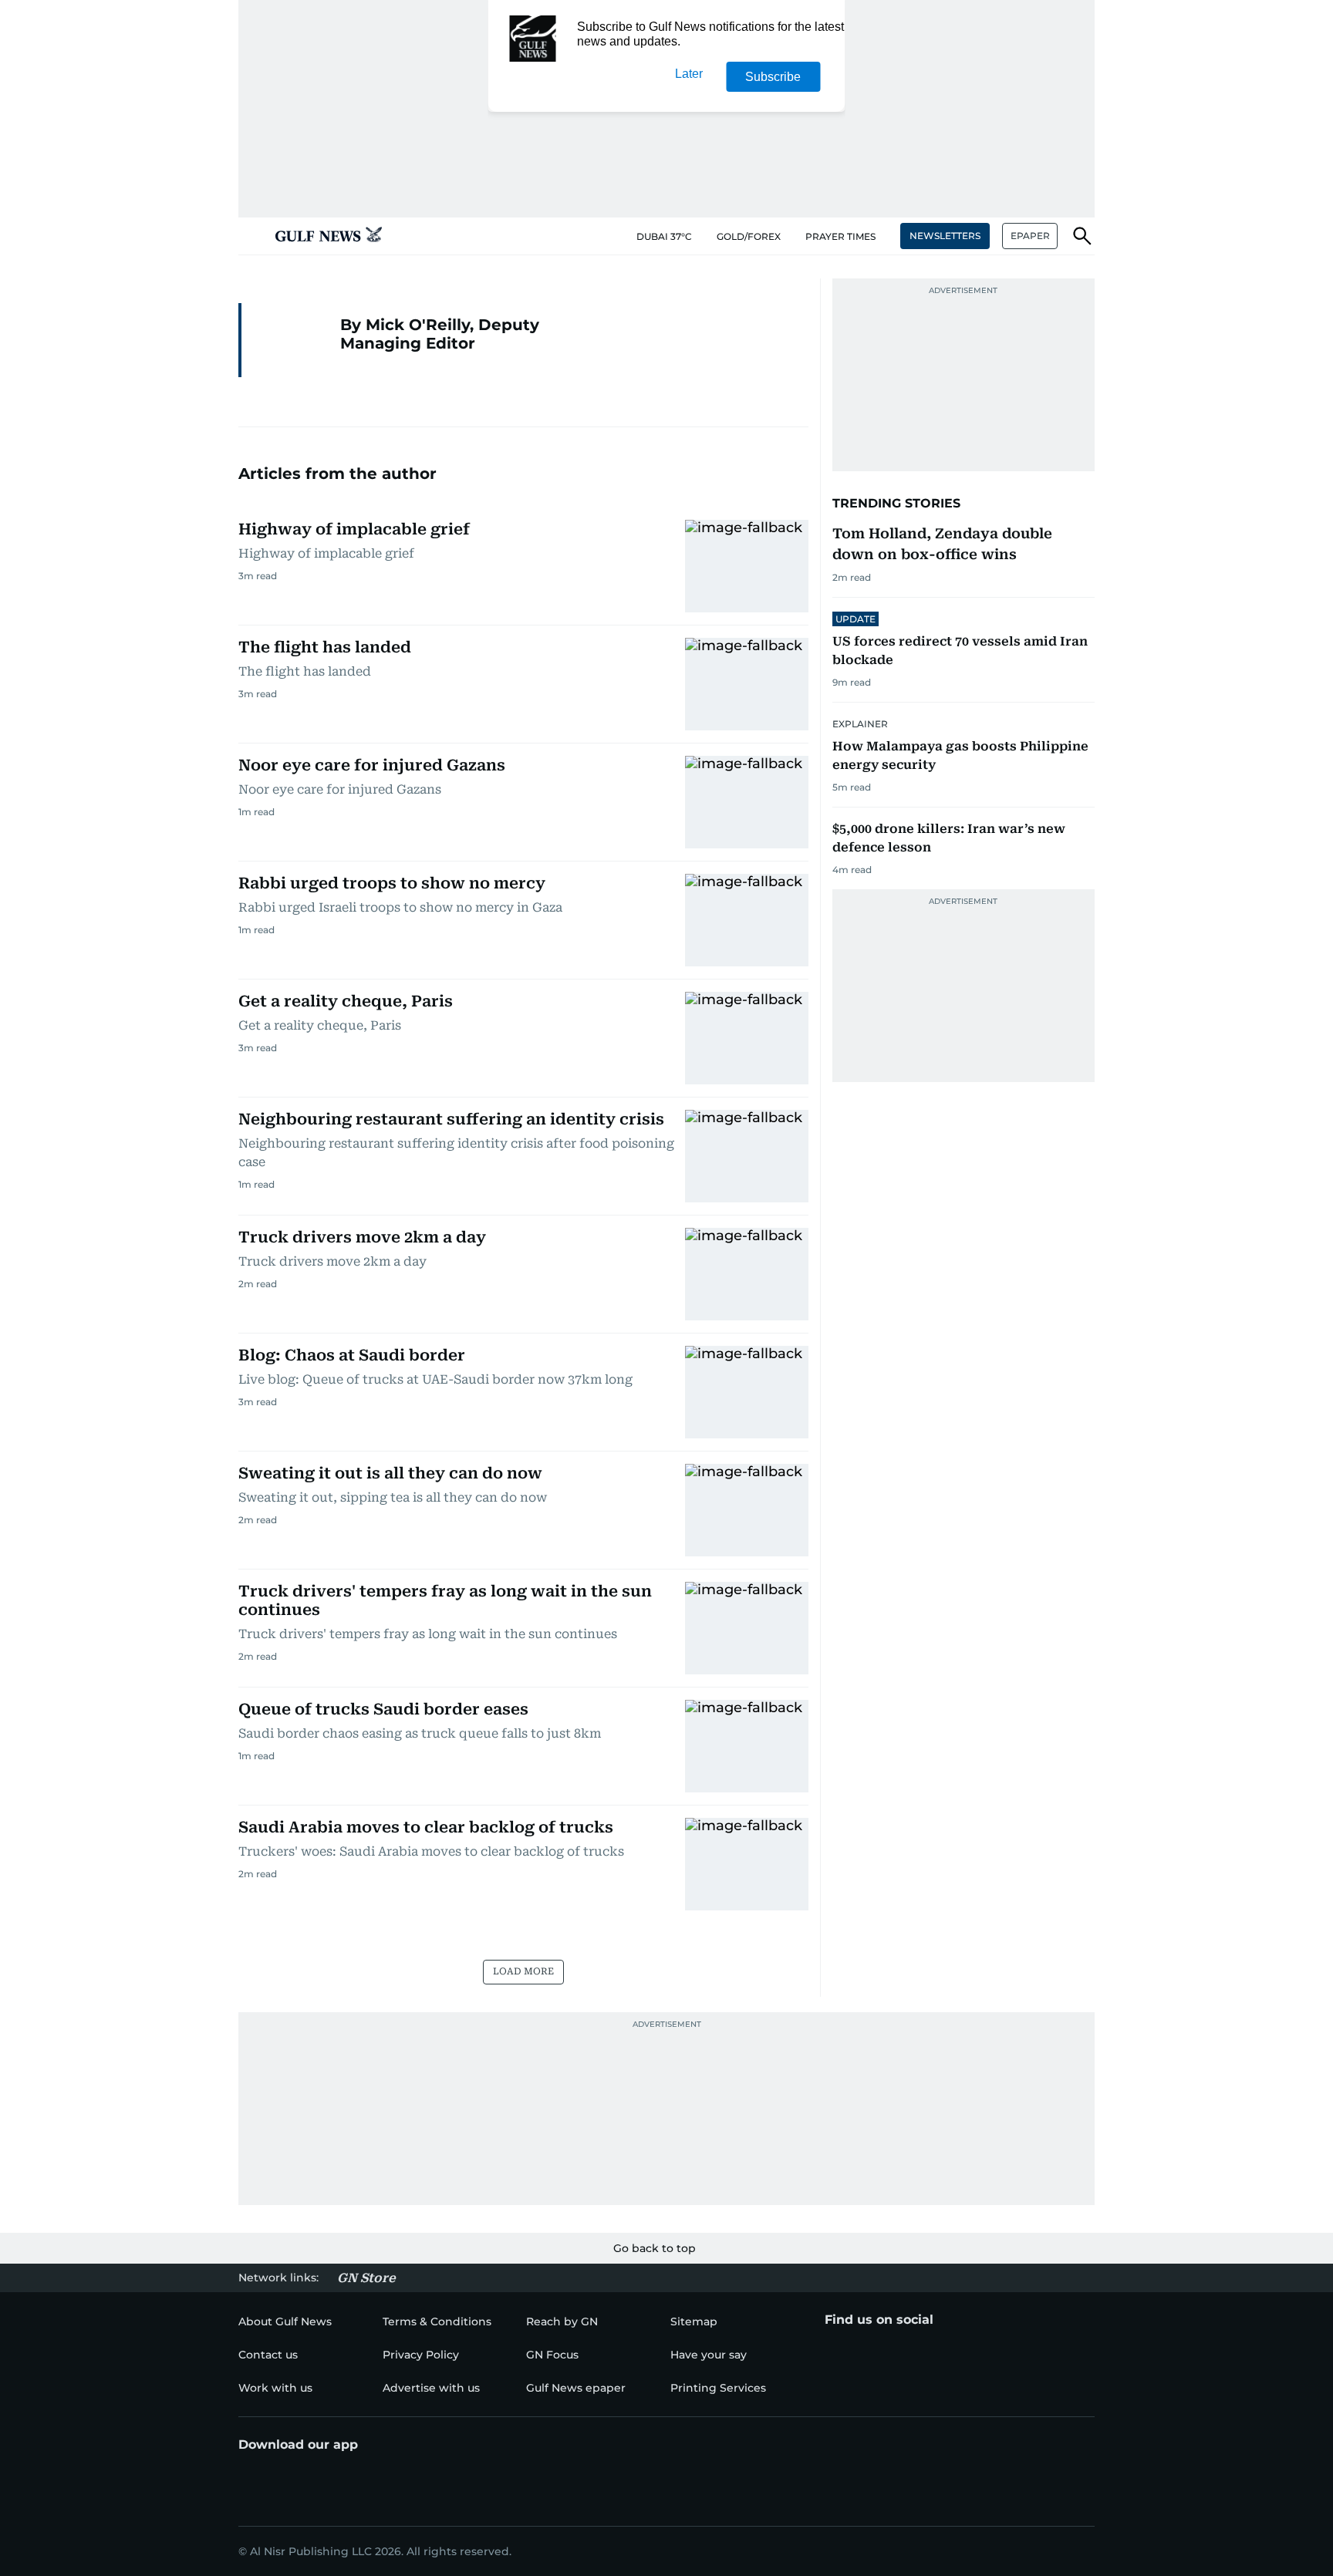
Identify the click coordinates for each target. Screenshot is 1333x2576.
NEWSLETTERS (945, 236)
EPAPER (1030, 236)
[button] (251, 236)
